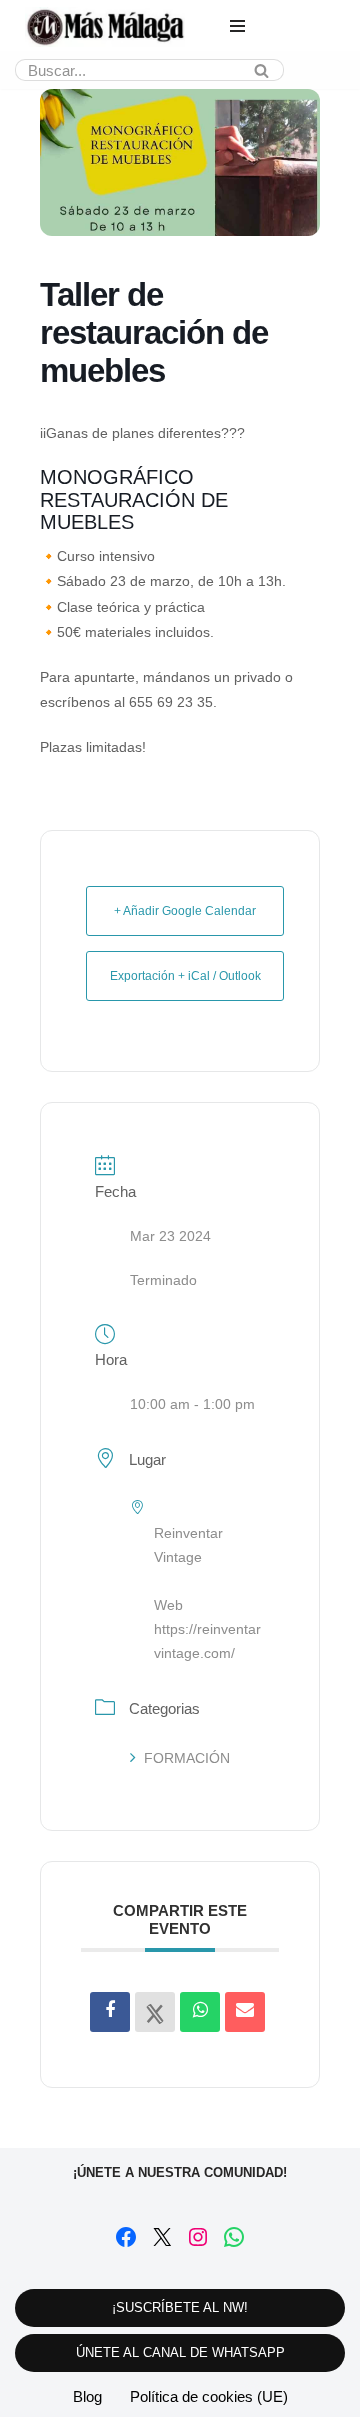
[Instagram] (198, 2237)
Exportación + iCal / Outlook (185, 976)
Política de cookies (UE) (209, 2396)
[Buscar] (261, 70)
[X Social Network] (155, 2012)
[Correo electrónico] (245, 2012)
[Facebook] (126, 2237)
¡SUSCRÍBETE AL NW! (180, 2307)
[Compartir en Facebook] (110, 2012)
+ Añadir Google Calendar (185, 911)
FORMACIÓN (187, 1758)
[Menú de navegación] (237, 26)
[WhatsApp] (234, 2237)
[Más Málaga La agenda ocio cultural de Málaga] (105, 27)
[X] (162, 2237)
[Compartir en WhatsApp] (200, 2012)
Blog (87, 2396)
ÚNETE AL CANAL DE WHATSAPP (180, 2352)
